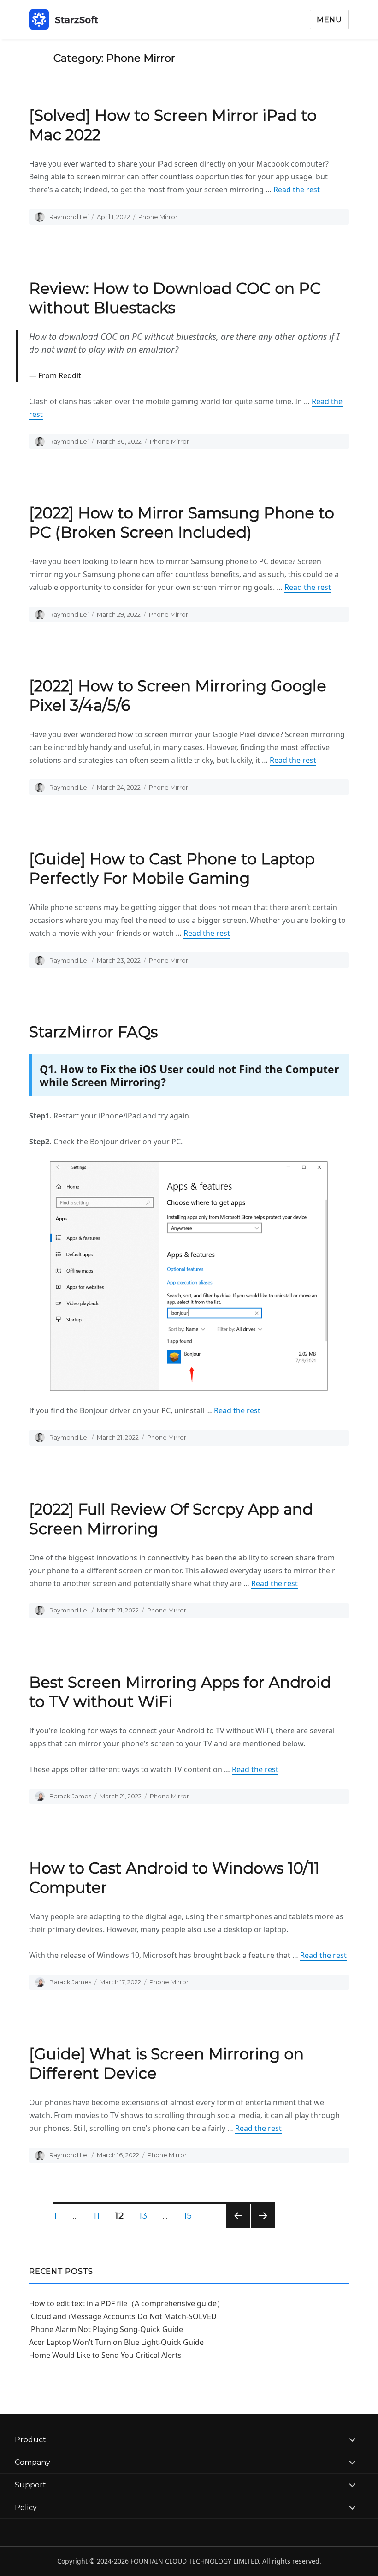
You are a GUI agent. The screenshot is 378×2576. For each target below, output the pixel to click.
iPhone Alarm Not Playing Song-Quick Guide (106, 2329)
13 (146, 2216)
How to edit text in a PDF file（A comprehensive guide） (127, 2303)
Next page (263, 2228)
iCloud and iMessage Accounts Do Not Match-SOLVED (123, 2316)
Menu (329, 20)
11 (100, 2216)
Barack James (70, 1796)
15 (191, 2216)
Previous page (238, 2228)
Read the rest (297, 190)
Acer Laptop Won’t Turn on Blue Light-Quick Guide (116, 2342)
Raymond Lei (69, 217)
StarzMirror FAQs (93, 1032)
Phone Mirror (158, 217)
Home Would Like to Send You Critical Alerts (105, 2355)
